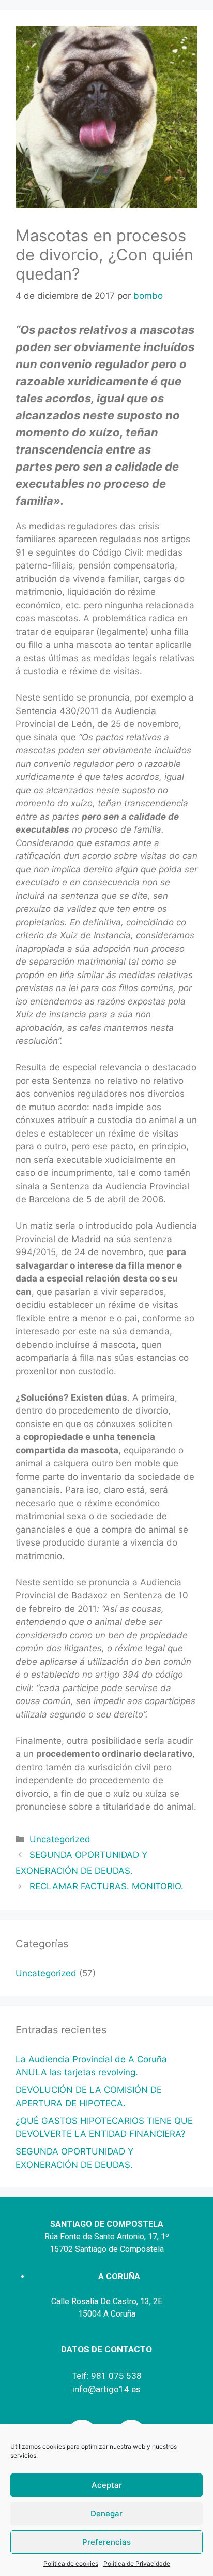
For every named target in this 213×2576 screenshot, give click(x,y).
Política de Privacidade (137, 2563)
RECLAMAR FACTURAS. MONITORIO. (106, 1886)
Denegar (106, 2514)
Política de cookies (71, 2563)
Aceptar (107, 2485)
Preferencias (106, 2542)
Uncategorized (60, 1839)
